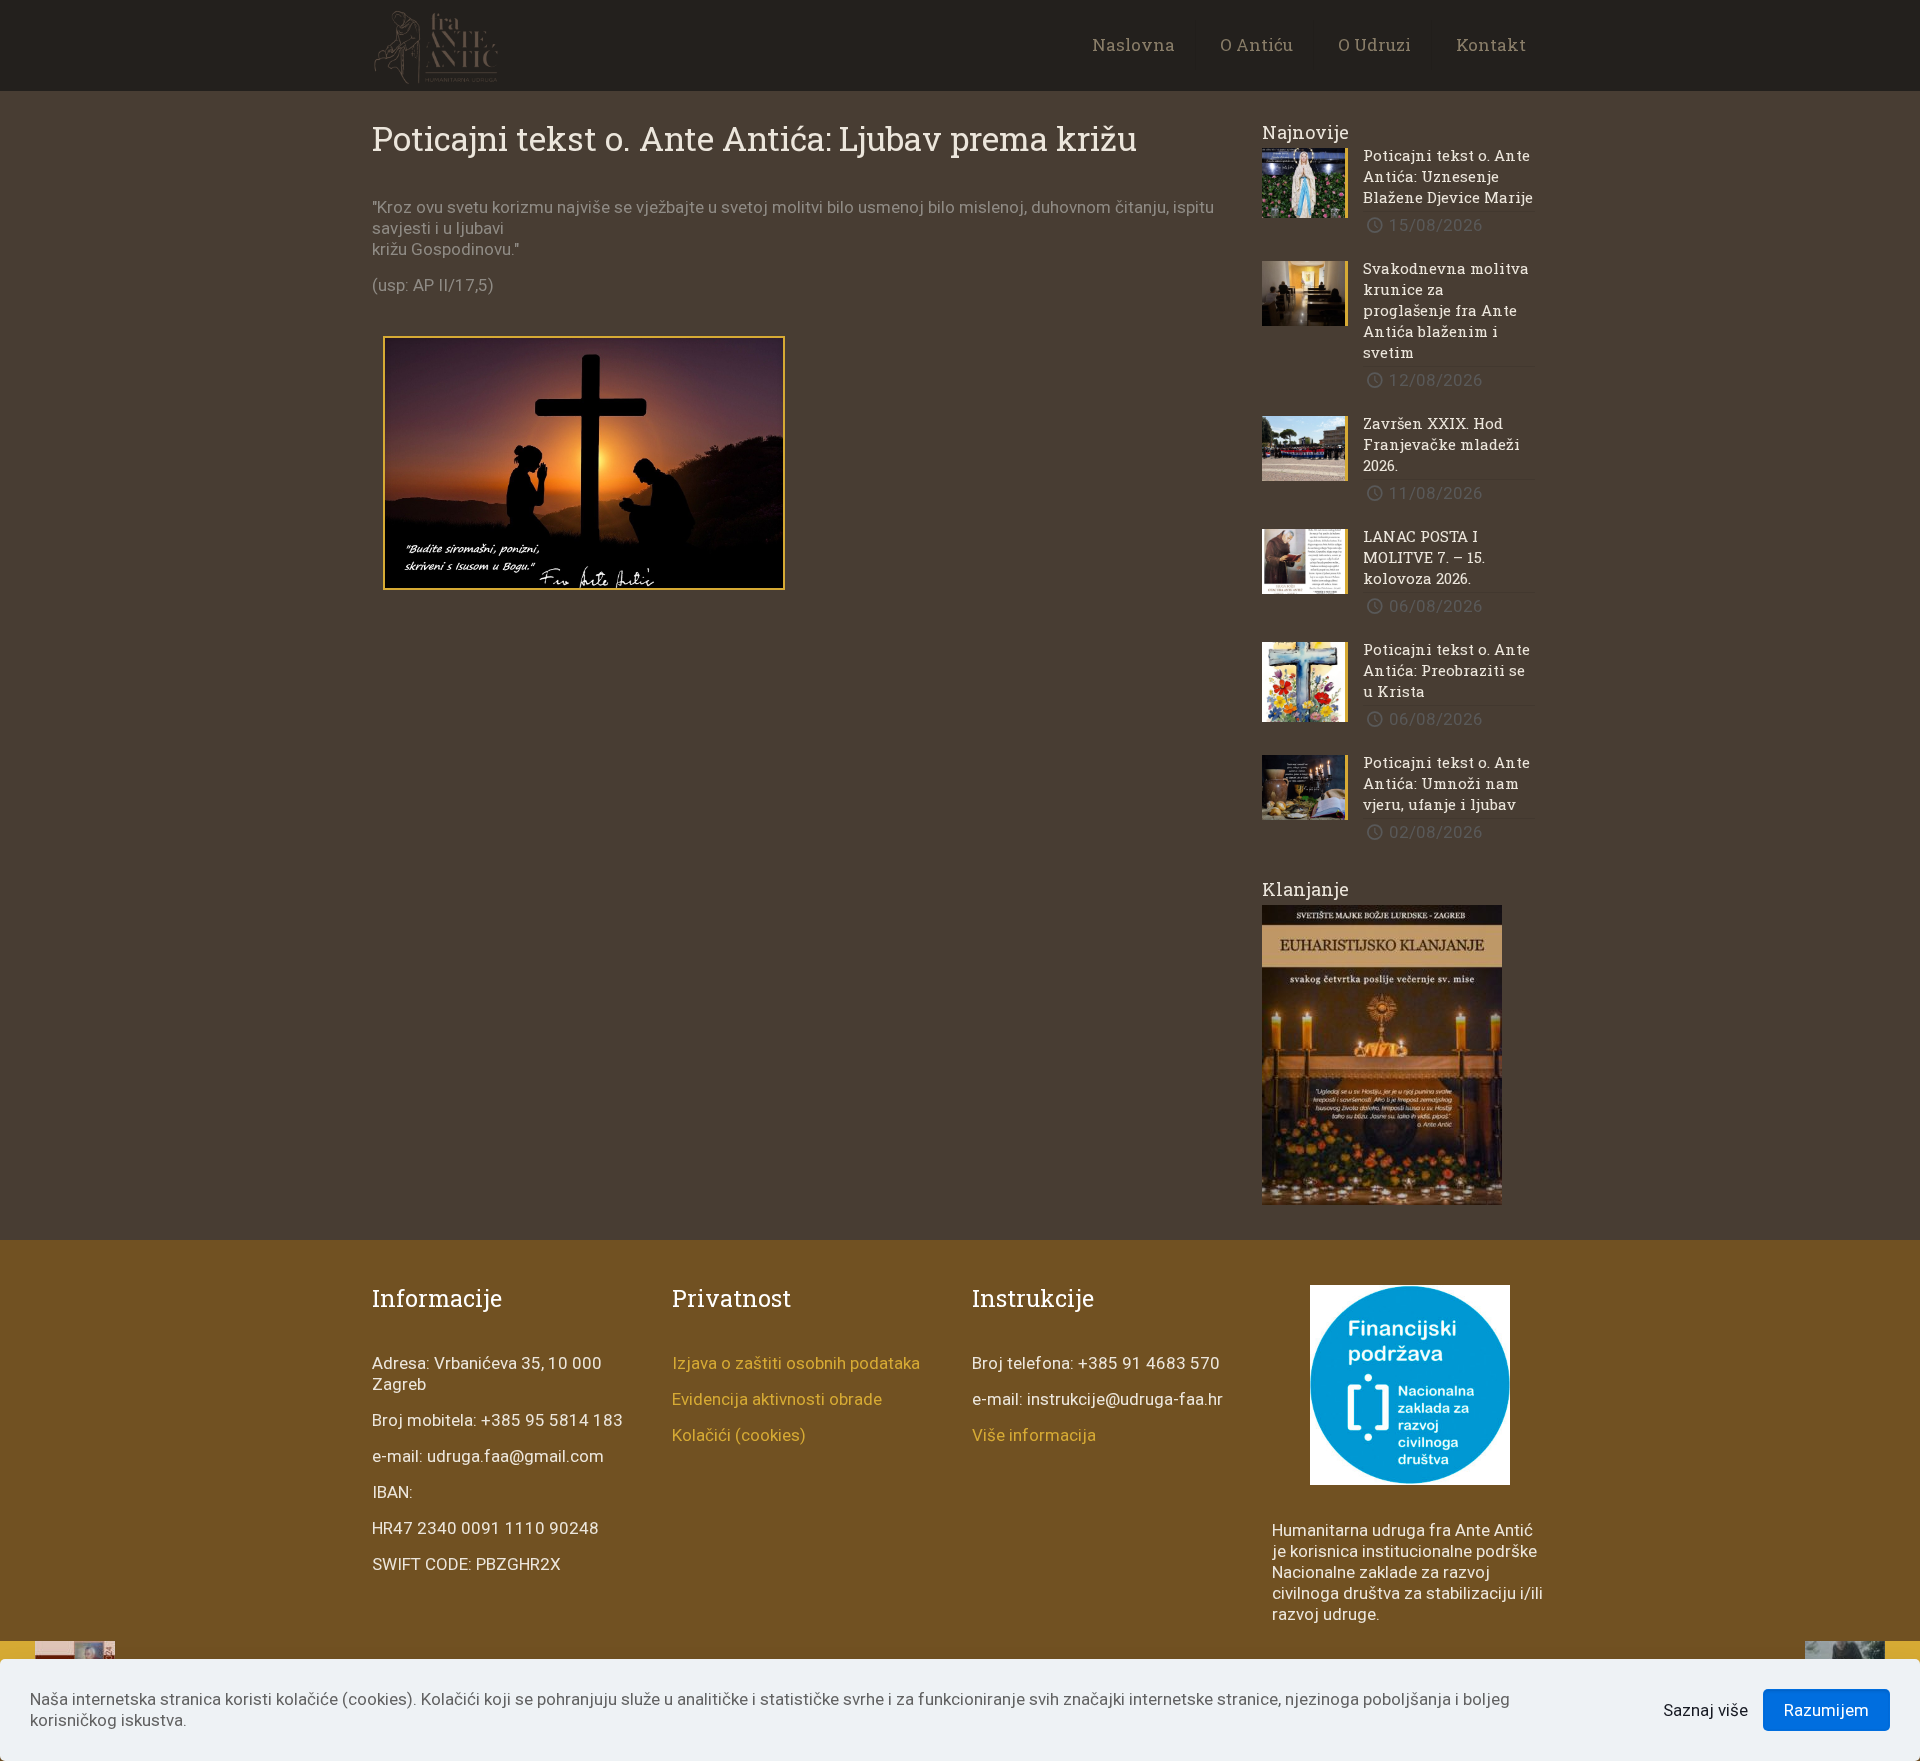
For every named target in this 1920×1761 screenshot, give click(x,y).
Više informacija (1034, 1435)
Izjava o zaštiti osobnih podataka (796, 1363)
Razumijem (1826, 1710)
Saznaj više (1705, 1710)
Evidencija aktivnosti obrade (777, 1399)
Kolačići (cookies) (739, 1435)
